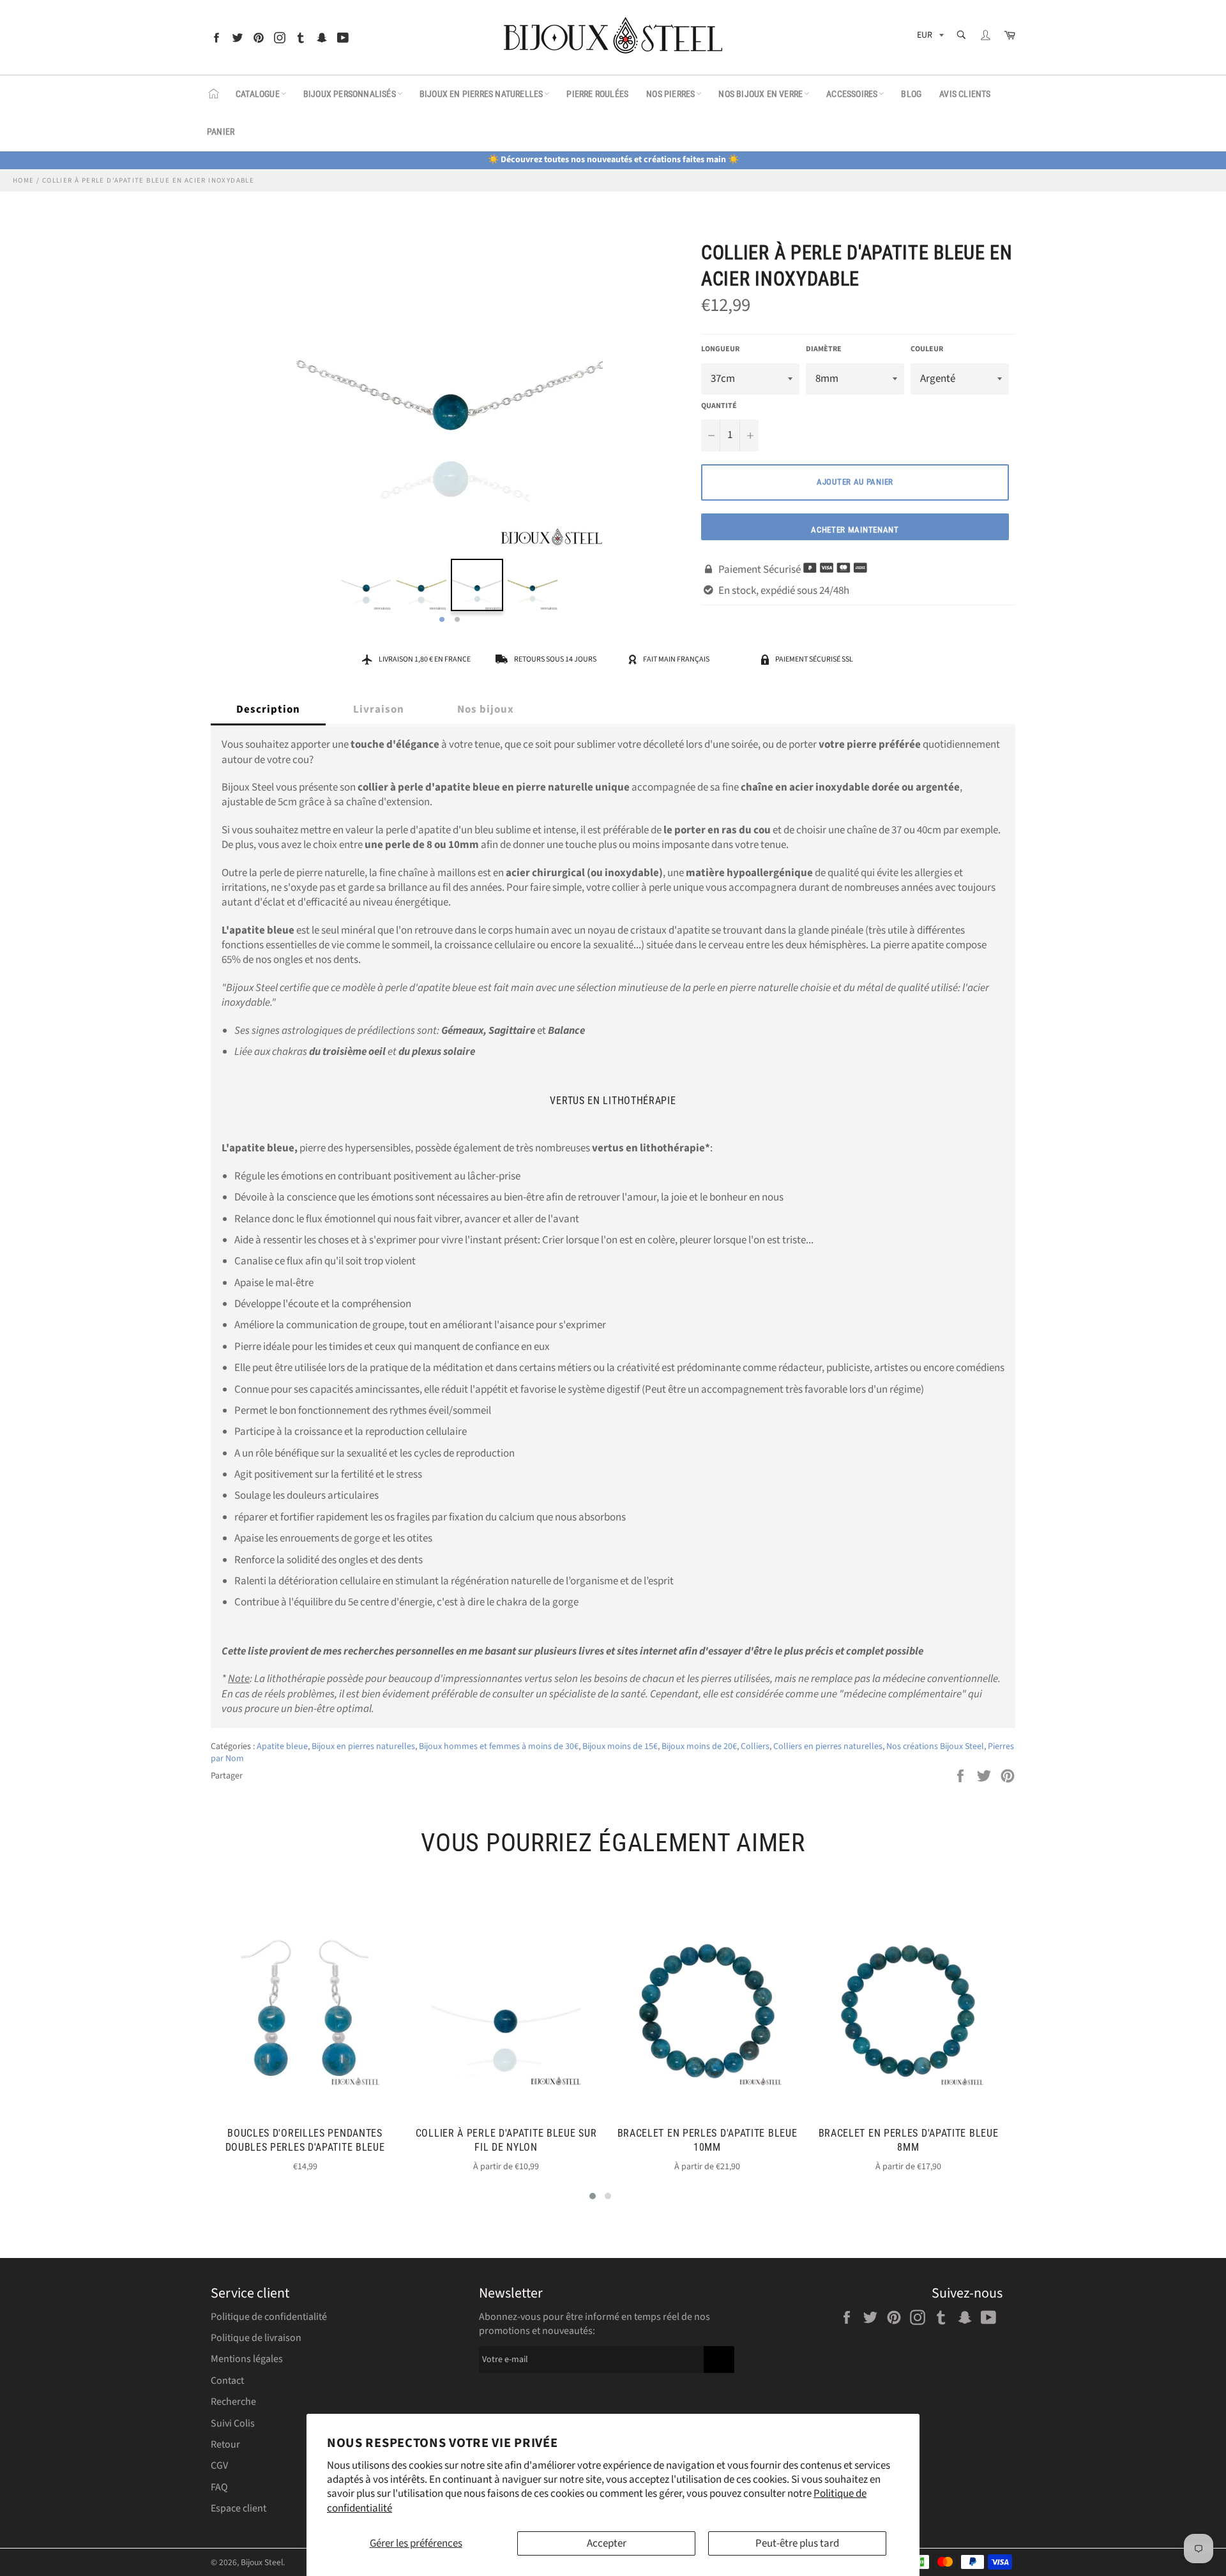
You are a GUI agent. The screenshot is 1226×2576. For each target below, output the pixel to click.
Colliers (755, 1746)
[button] (593, 2196)
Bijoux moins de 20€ (699, 1746)
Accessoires (852, 94)
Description (268, 709)
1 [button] (442, 620)
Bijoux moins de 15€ (620, 1746)
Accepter (607, 2543)
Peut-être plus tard (797, 2543)
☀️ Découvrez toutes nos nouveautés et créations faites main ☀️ (613, 160)
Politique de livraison (256, 2338)
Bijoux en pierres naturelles (481, 94)
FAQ (219, 2487)
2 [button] (457, 620)
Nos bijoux (486, 709)
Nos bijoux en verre (761, 94)
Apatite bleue (282, 1746)
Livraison (379, 709)
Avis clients (965, 94)
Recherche (233, 2402)
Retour (225, 2444)
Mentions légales (247, 2359)
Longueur (720, 349)
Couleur (927, 349)
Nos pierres (670, 94)
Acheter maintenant (855, 530)
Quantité (719, 406)
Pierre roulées (597, 94)
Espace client (238, 2508)
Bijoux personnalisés (350, 94)
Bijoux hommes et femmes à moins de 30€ (499, 1746)
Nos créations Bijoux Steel (935, 1746)
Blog (911, 94)
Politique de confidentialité (269, 2317)
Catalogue (258, 94)
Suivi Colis (233, 2423)
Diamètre (824, 349)
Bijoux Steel (262, 2562)
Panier (221, 132)
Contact (227, 2381)
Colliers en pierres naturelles (828, 1746)
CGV (219, 2466)
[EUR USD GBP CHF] (929, 37)
